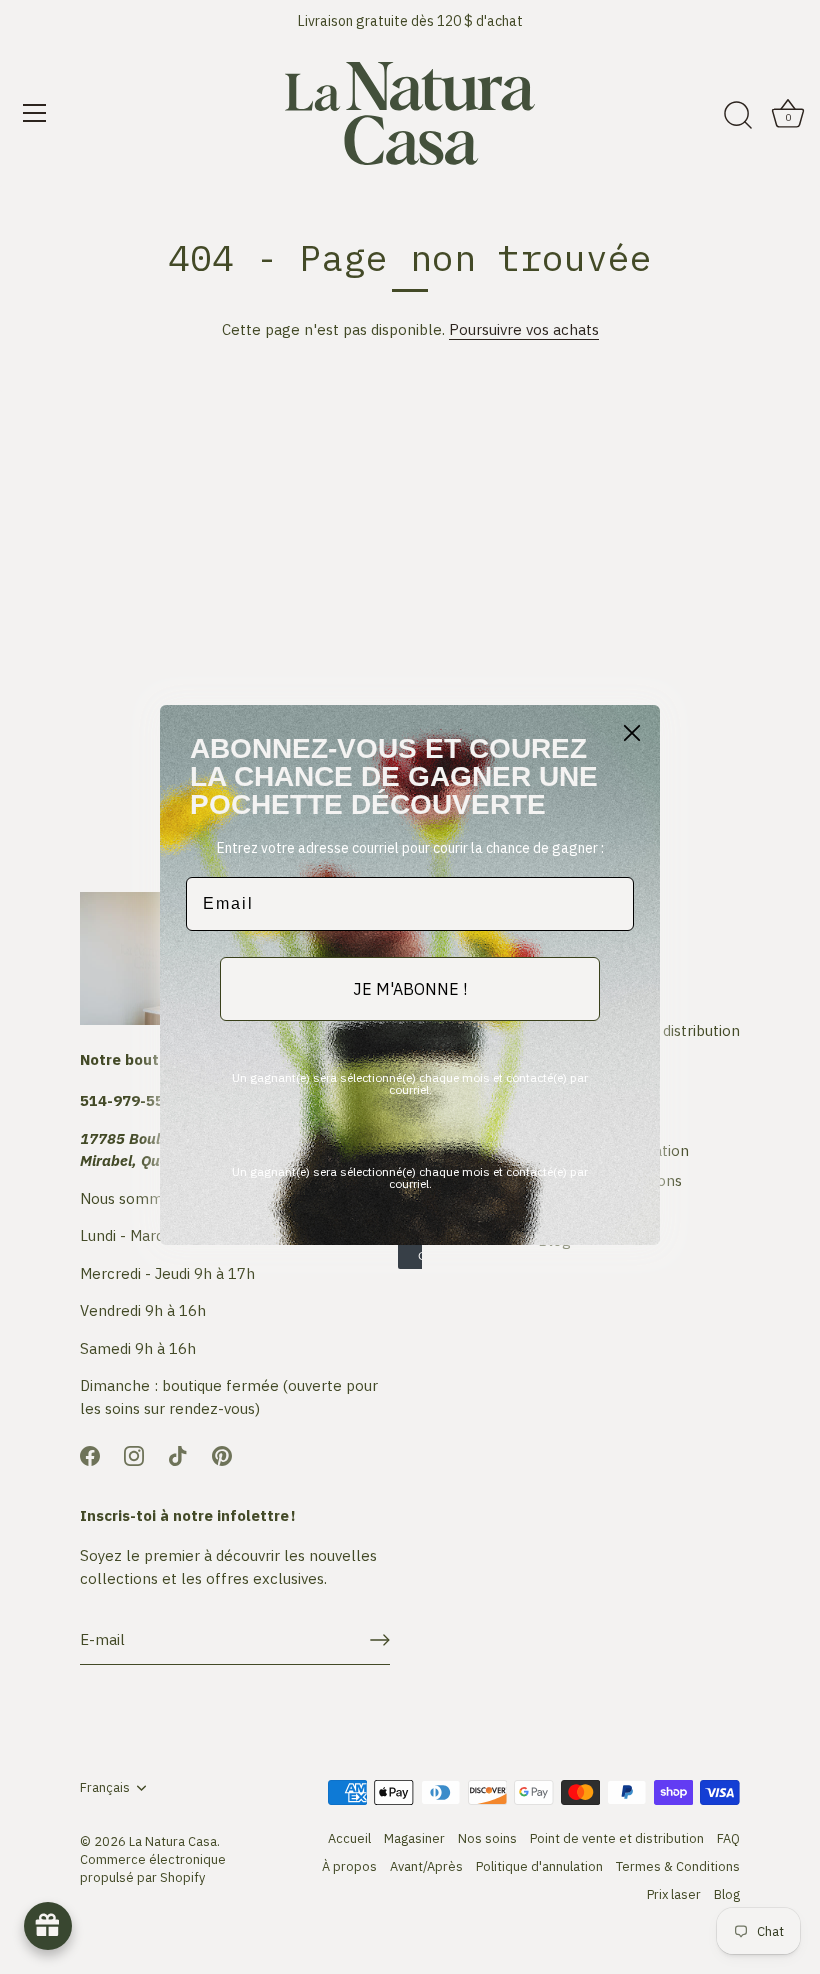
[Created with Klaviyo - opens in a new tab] (410, 1257)
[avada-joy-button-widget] (48, 1926)
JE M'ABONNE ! (410, 989)
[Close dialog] (632, 733)
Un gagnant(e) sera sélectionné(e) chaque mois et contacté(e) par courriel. (410, 1083)
